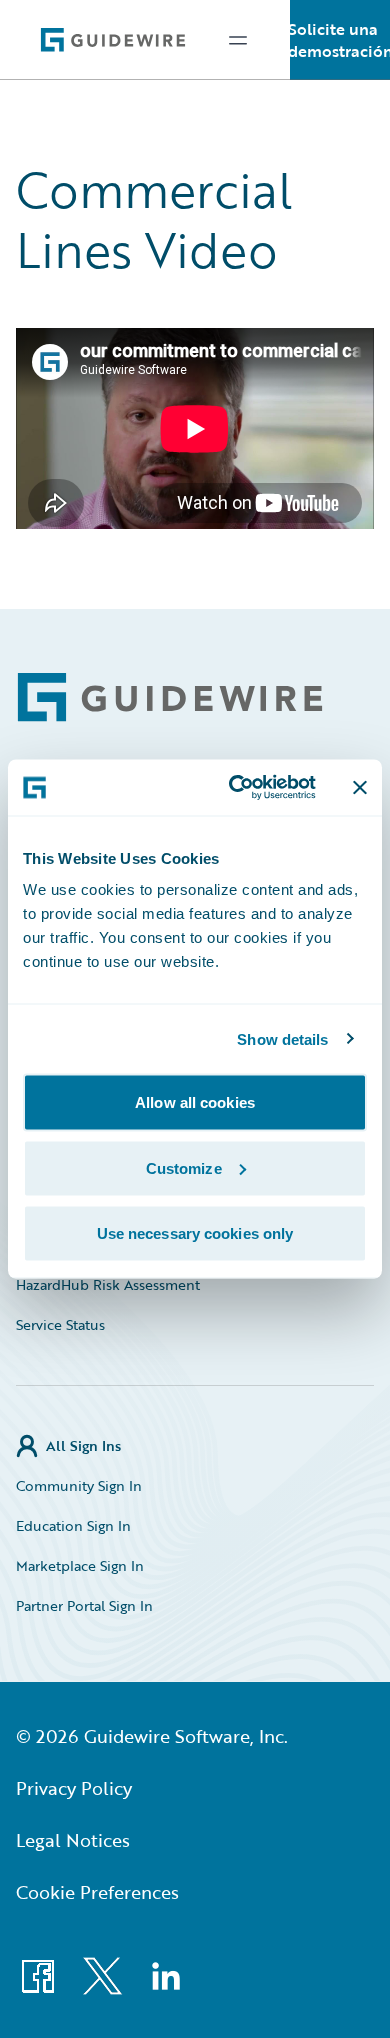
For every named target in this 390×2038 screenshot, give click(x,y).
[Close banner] (360, 787)
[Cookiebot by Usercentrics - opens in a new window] (236, 788)
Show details (282, 1038)
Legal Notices (73, 1840)
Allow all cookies (195, 1102)
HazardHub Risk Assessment (108, 1284)
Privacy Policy (74, 1788)
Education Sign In (73, 1525)
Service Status (60, 1324)
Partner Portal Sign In (84, 1605)
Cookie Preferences (97, 1892)
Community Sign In (79, 1485)
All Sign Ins (83, 1445)
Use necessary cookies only (195, 1233)
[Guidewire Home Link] (170, 697)
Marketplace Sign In (80, 1565)
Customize (184, 1167)
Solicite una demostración (340, 40)
